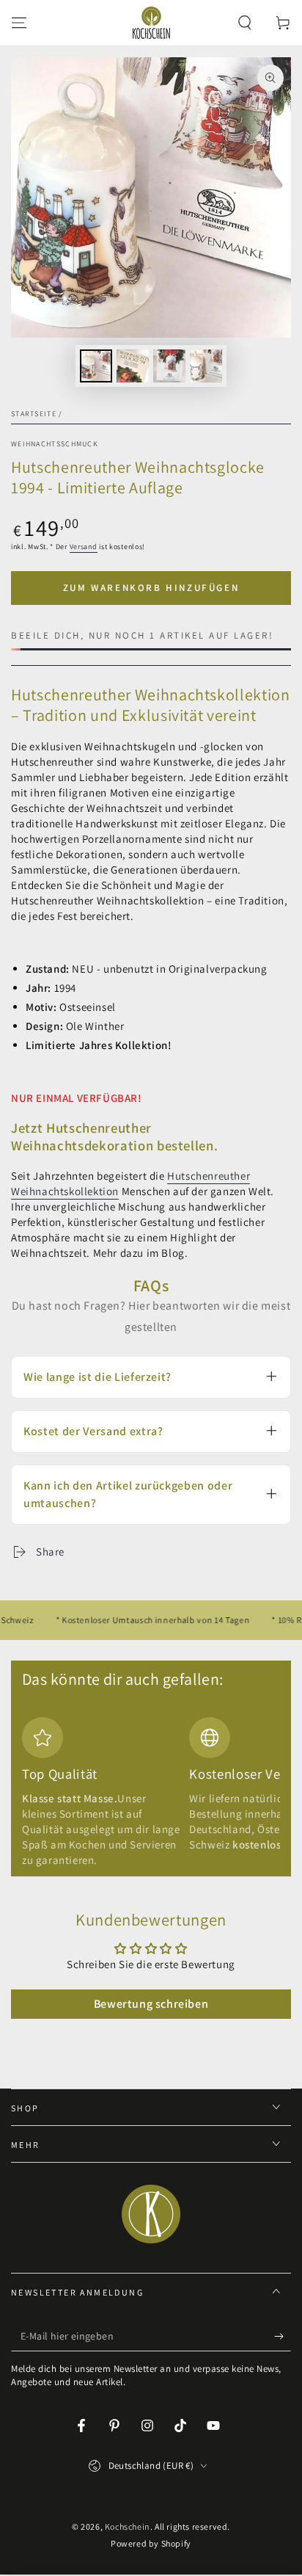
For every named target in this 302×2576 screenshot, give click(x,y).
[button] (245, 23)
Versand (84, 547)
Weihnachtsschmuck (55, 444)
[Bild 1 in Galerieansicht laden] (96, 366)
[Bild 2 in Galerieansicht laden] (133, 366)
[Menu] (19, 23)
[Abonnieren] (283, 2337)
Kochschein (128, 2526)
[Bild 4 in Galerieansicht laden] (206, 366)
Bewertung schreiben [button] (151, 2004)
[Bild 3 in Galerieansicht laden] (169, 366)
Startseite (34, 414)
